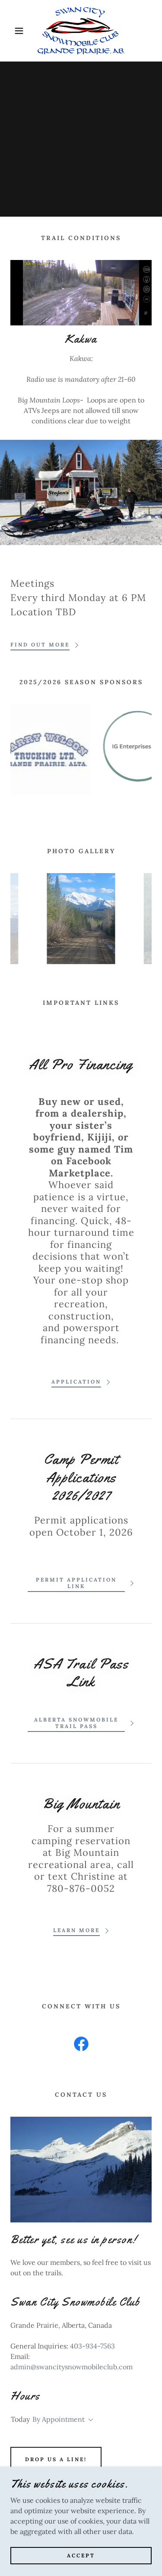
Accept (81, 2555)
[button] (13, 31)
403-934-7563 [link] (92, 2346)
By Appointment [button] (59, 2419)
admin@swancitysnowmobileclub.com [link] (71, 2367)
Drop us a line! (56, 2459)
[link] (81, 31)
